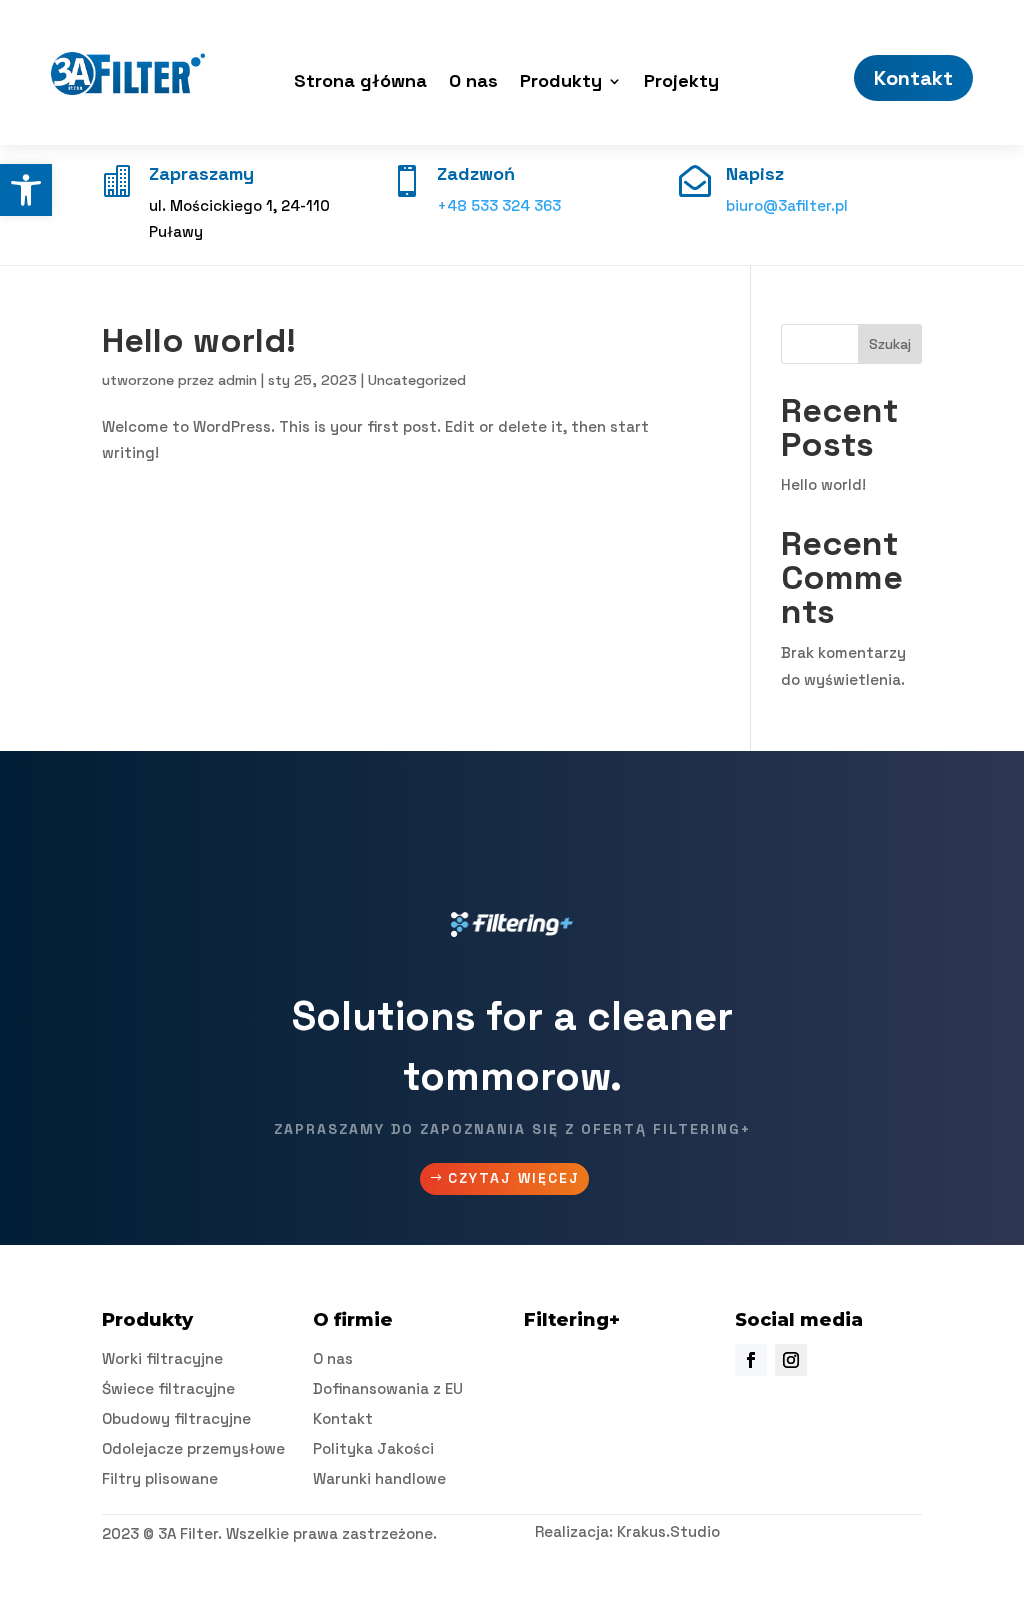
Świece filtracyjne (168, 1388)
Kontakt (913, 78)
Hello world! (199, 340)
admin (237, 380)
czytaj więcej (514, 1178)
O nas (473, 83)
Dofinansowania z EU (388, 1388)
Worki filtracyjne (162, 1358)
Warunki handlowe (379, 1478)
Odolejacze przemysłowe (193, 1448)
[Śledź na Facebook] (751, 1360)
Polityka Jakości (373, 1448)
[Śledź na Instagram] (791, 1360)
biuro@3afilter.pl (787, 205)
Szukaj (890, 344)
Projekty (681, 83)
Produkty (561, 83)
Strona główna (360, 83)
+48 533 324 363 (499, 205)
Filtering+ (572, 1320)
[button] (26, 190)
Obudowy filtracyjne (176, 1418)
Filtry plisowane (160, 1478)
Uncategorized (417, 380)
